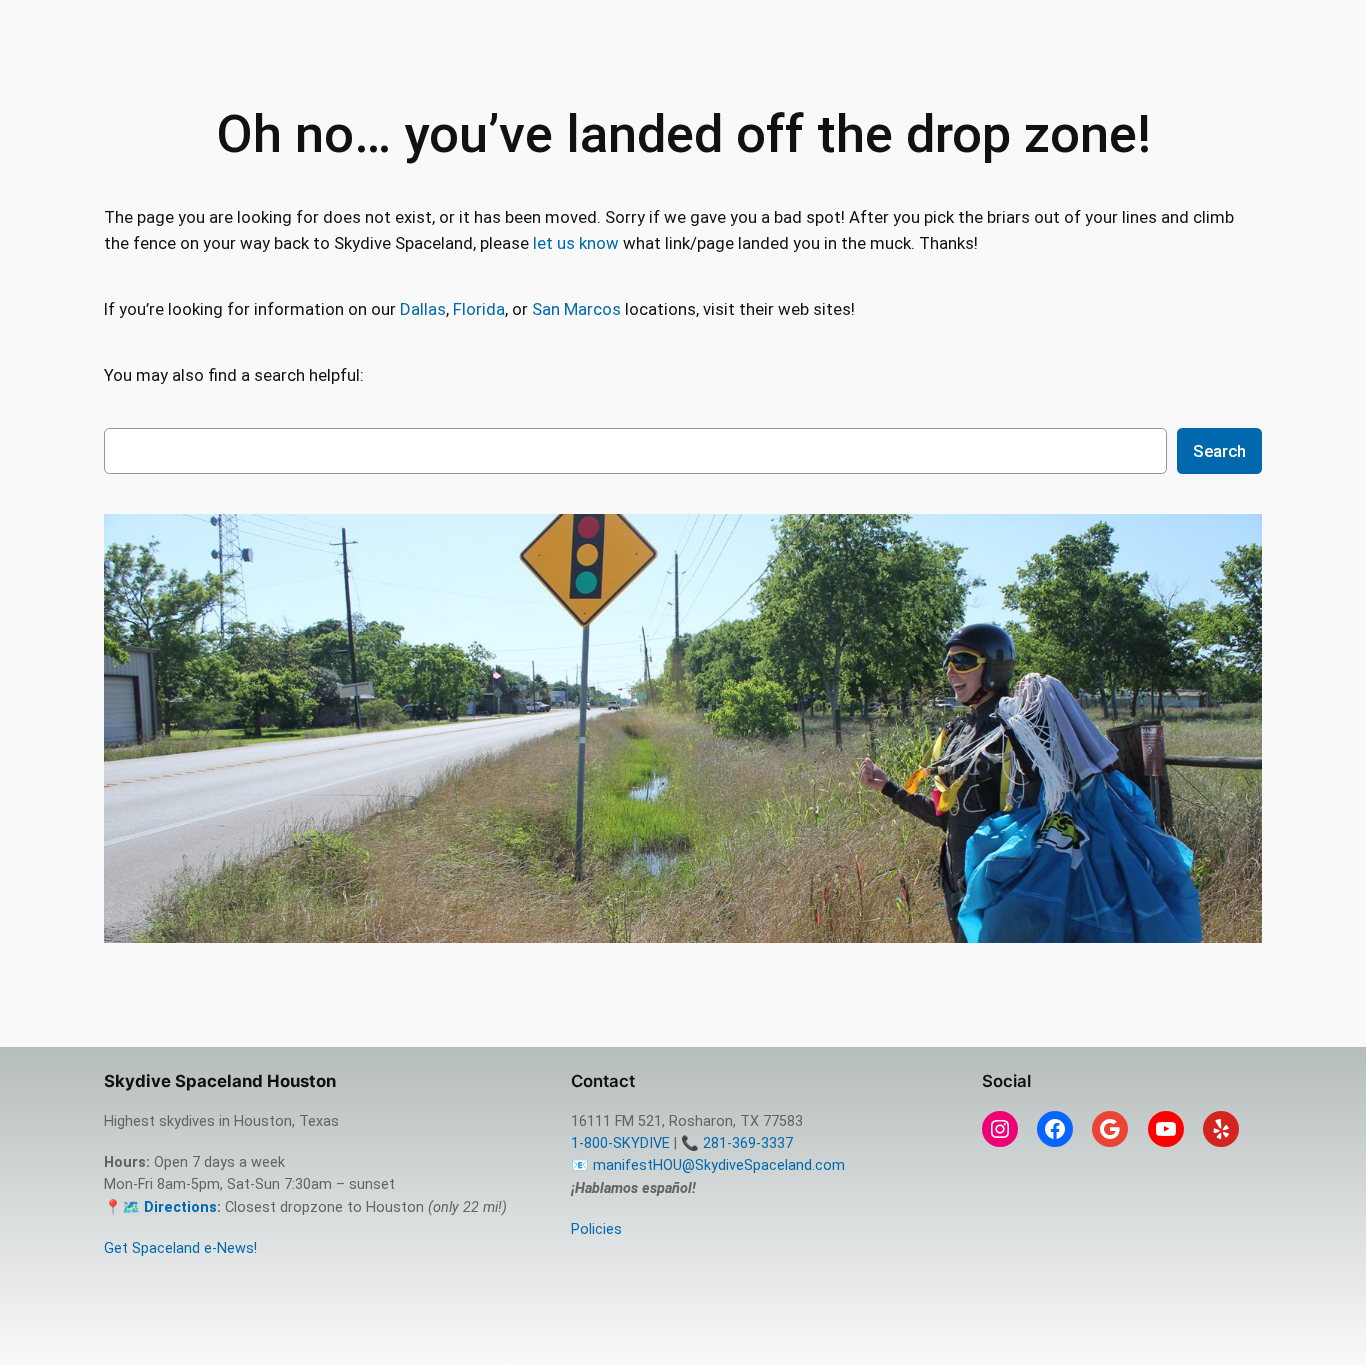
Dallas (423, 309)
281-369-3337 (748, 1143)
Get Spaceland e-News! (180, 1248)
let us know (576, 243)
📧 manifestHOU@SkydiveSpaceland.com (708, 1165)
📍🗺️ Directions (160, 1207)
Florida (479, 309)
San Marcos (576, 309)
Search (1219, 451)
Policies (596, 1229)
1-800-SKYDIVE (620, 1143)
